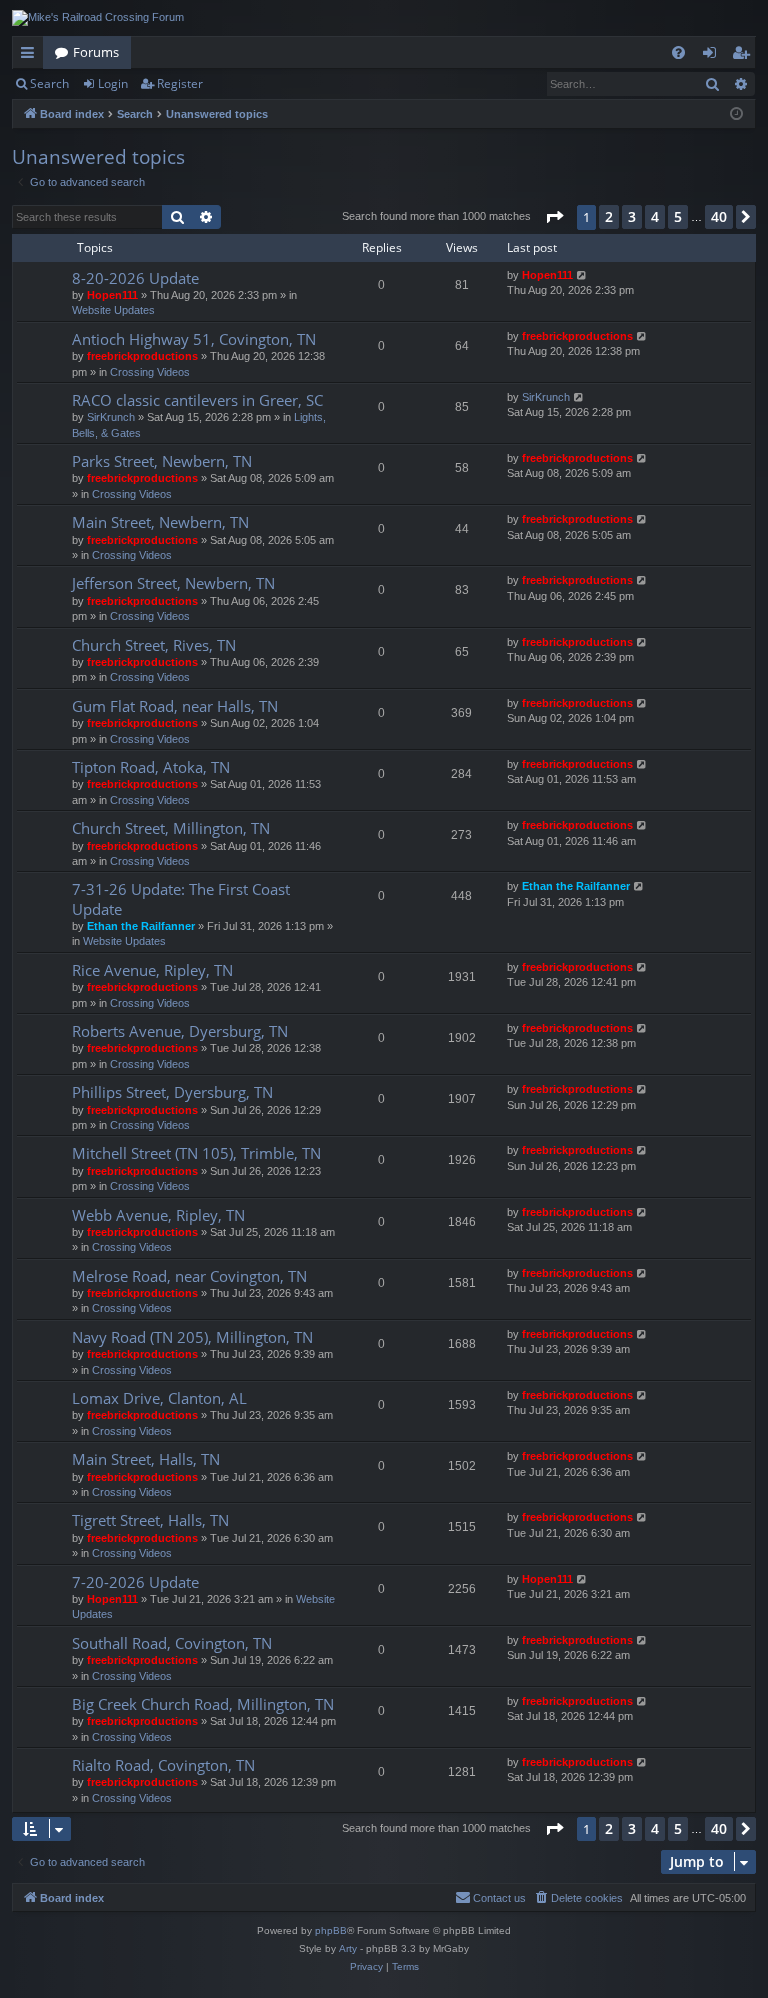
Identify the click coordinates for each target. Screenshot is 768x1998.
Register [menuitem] (745, 56)
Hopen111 (112, 295)
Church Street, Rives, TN (154, 645)
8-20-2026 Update (135, 278)
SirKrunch (111, 417)
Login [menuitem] (713, 56)
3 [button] (632, 216)
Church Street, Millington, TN (171, 828)
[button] (554, 217)
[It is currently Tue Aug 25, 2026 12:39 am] (736, 114)
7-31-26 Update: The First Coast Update (181, 898)
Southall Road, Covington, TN (172, 1643)
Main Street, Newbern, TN (160, 522)
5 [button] (678, 216)
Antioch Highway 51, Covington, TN (194, 339)
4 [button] (655, 216)
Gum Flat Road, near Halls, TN (175, 706)
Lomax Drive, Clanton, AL (159, 1398)
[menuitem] (678, 52)
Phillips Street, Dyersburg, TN (172, 1092)
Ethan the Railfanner (141, 926)
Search (49, 83)
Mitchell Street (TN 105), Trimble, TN (196, 1153)
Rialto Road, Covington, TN (163, 1765)
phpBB (331, 1930)
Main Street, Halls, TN (146, 1459)
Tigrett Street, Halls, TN (150, 1520)
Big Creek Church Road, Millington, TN (203, 1704)
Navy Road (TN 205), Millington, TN (192, 1337)
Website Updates (113, 310)
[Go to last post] (582, 275)
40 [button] (719, 216)
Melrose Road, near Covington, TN (189, 1276)
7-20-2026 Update (135, 1582)
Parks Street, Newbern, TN (162, 461)
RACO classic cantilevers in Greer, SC (197, 400)
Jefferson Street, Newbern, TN (173, 583)
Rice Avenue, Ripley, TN (152, 970)
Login (113, 83)
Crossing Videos (150, 372)
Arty (348, 1948)
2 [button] (609, 216)
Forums (96, 52)
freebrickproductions (142, 356)
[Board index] (98, 18)
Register (180, 83)
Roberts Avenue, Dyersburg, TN (180, 1031)
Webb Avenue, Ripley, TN (158, 1215)
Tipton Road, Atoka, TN (151, 767)
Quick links (31, 56)
